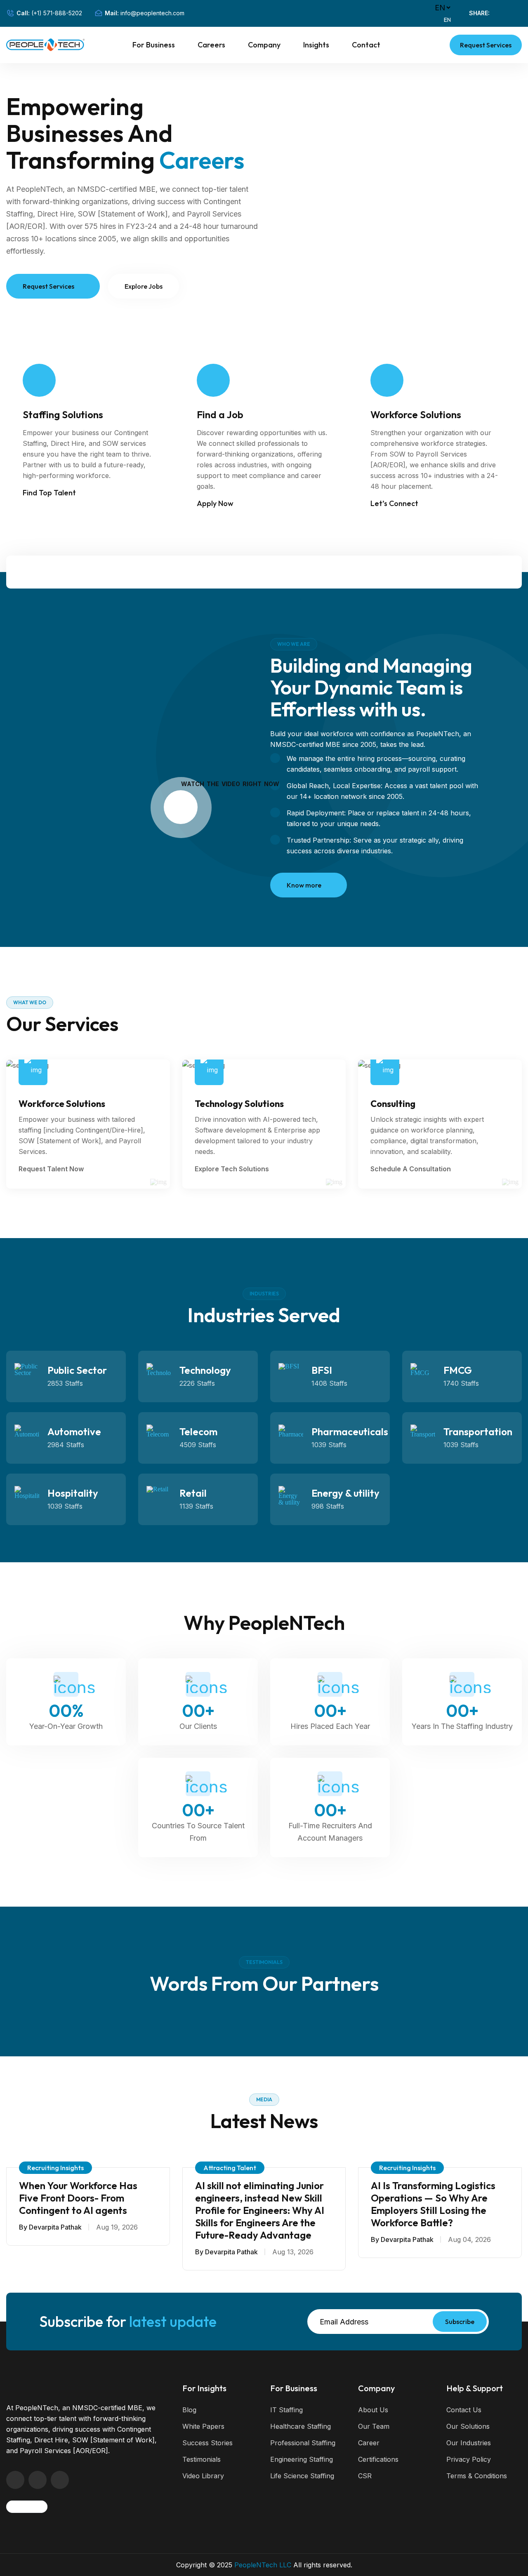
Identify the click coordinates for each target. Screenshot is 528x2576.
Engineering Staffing (302, 2459)
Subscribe (460, 2322)
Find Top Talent (49, 493)
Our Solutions (468, 2426)
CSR (365, 2476)
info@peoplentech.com (152, 13)
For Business (154, 45)
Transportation (478, 1432)
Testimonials (202, 2459)
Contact (366, 45)
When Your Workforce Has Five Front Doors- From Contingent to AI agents (78, 2198)
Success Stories (207, 2443)
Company (264, 45)
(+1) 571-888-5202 (57, 13)
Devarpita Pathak (55, 2227)
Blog (189, 2410)
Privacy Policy (469, 2459)
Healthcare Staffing (301, 2426)
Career (369, 2443)
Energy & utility (345, 1493)
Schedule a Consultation (411, 1169)
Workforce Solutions (416, 414)
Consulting (393, 1104)
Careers (211, 45)
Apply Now (215, 503)
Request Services (486, 45)
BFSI (322, 1370)
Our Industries (469, 2443)
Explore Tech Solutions (233, 1169)
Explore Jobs (144, 286)
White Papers (203, 2426)
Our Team (374, 2426)
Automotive (74, 1432)
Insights (316, 45)
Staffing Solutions (63, 414)
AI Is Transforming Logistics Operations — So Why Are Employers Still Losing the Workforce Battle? (433, 2204)
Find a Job (220, 414)
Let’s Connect (394, 503)
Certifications (378, 2459)
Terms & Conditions (477, 2476)
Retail (193, 1493)
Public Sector (77, 1370)
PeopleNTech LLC (263, 2565)
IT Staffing (286, 2410)
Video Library (203, 2476)
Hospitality (73, 1493)
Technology (205, 1370)
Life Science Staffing (302, 2476)
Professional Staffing (303, 2443)
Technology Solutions (239, 1104)
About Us (373, 2410)
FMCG (458, 1370)
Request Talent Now (52, 1169)
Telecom (198, 1432)
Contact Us (464, 2410)
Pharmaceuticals (350, 1432)
